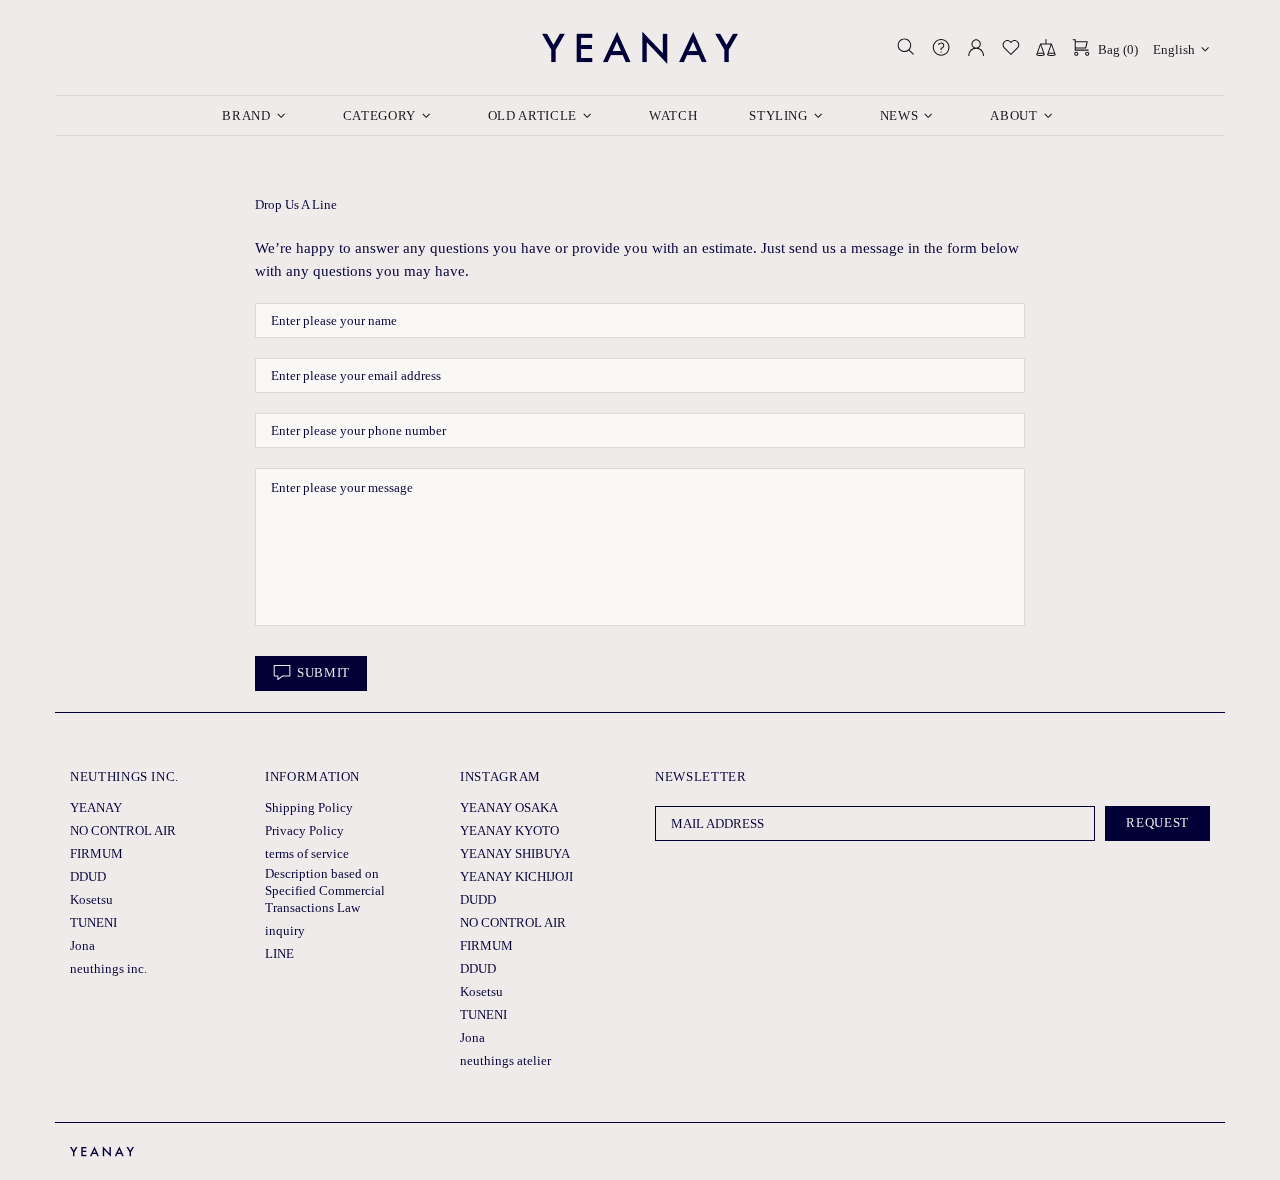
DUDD (478, 899)
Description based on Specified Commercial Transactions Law (325, 890)
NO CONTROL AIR (123, 830)
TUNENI (93, 922)
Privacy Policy (304, 830)
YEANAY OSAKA (509, 807)
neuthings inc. (108, 968)
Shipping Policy (309, 807)
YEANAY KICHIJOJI (516, 876)
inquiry (285, 930)
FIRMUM (96, 853)
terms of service (307, 853)
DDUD (88, 876)
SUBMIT (323, 672)
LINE (279, 953)
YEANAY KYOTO (509, 830)
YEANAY (640, 47)
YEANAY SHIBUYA (515, 853)
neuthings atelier (505, 1060)
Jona (82, 945)
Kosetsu (91, 899)
